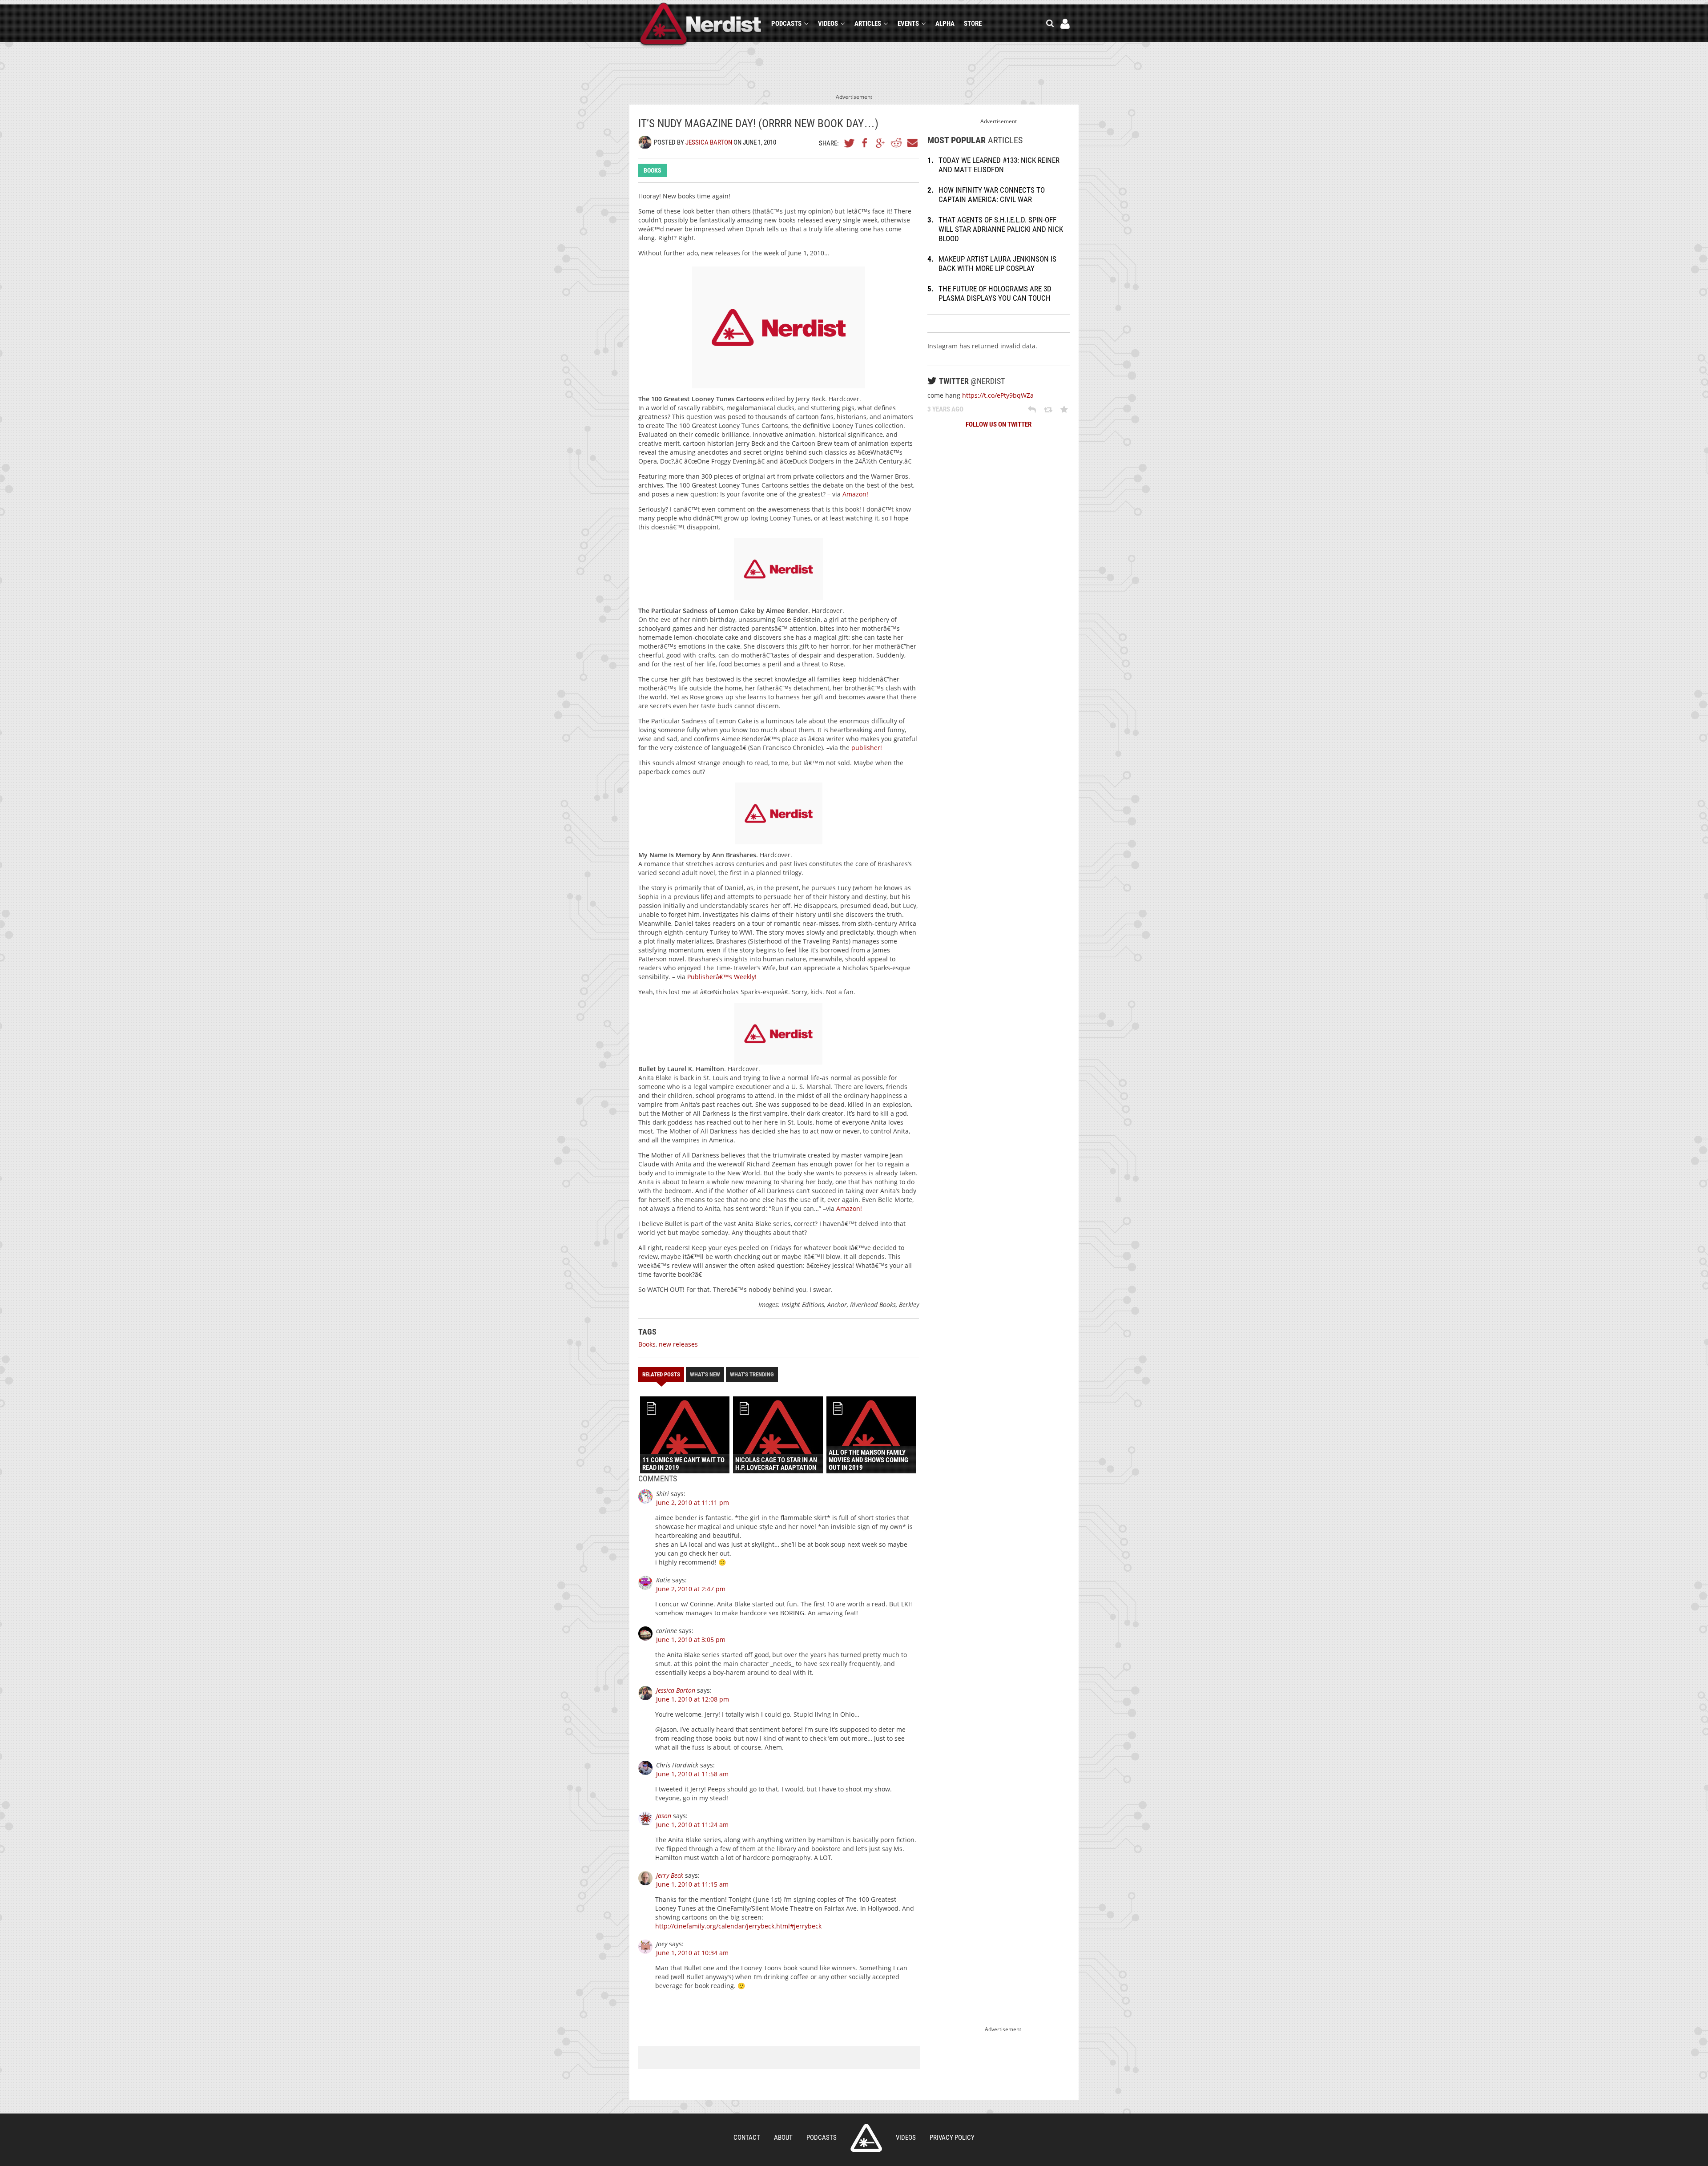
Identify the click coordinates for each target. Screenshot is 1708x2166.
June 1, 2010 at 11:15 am (692, 1884)
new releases (678, 1344)
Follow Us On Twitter (999, 424)
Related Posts (661, 1374)
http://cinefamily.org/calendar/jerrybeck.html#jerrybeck (738, 1926)
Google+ (881, 143)
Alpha (945, 24)
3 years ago (945, 409)
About (783, 2138)
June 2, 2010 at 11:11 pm (693, 1502)
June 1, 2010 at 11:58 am (692, 1774)
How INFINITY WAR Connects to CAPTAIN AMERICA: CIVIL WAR (992, 195)
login (1065, 24)
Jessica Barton (709, 142)
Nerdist (701, 25)
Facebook (865, 143)
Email (912, 143)
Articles (868, 24)
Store (973, 24)
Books (653, 170)
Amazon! (855, 494)
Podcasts (786, 24)
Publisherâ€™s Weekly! (722, 977)
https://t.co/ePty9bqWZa (998, 395)
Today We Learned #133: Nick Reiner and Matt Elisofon (999, 165)
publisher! (867, 748)
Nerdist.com (866, 2138)
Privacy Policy (952, 2138)
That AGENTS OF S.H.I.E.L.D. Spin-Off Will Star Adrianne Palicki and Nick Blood (1001, 229)
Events (908, 24)
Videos (828, 24)
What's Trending (752, 1374)
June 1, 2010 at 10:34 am (692, 1953)
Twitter (850, 143)
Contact (747, 2138)
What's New (705, 1374)
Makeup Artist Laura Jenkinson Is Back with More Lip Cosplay (997, 264)
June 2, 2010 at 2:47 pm (691, 1589)
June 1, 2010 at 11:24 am (692, 1825)
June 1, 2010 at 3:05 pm (691, 1640)
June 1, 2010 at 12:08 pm (693, 1699)
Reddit (896, 143)
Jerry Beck (670, 1875)
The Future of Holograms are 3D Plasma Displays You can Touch (995, 293)
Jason (664, 1816)
